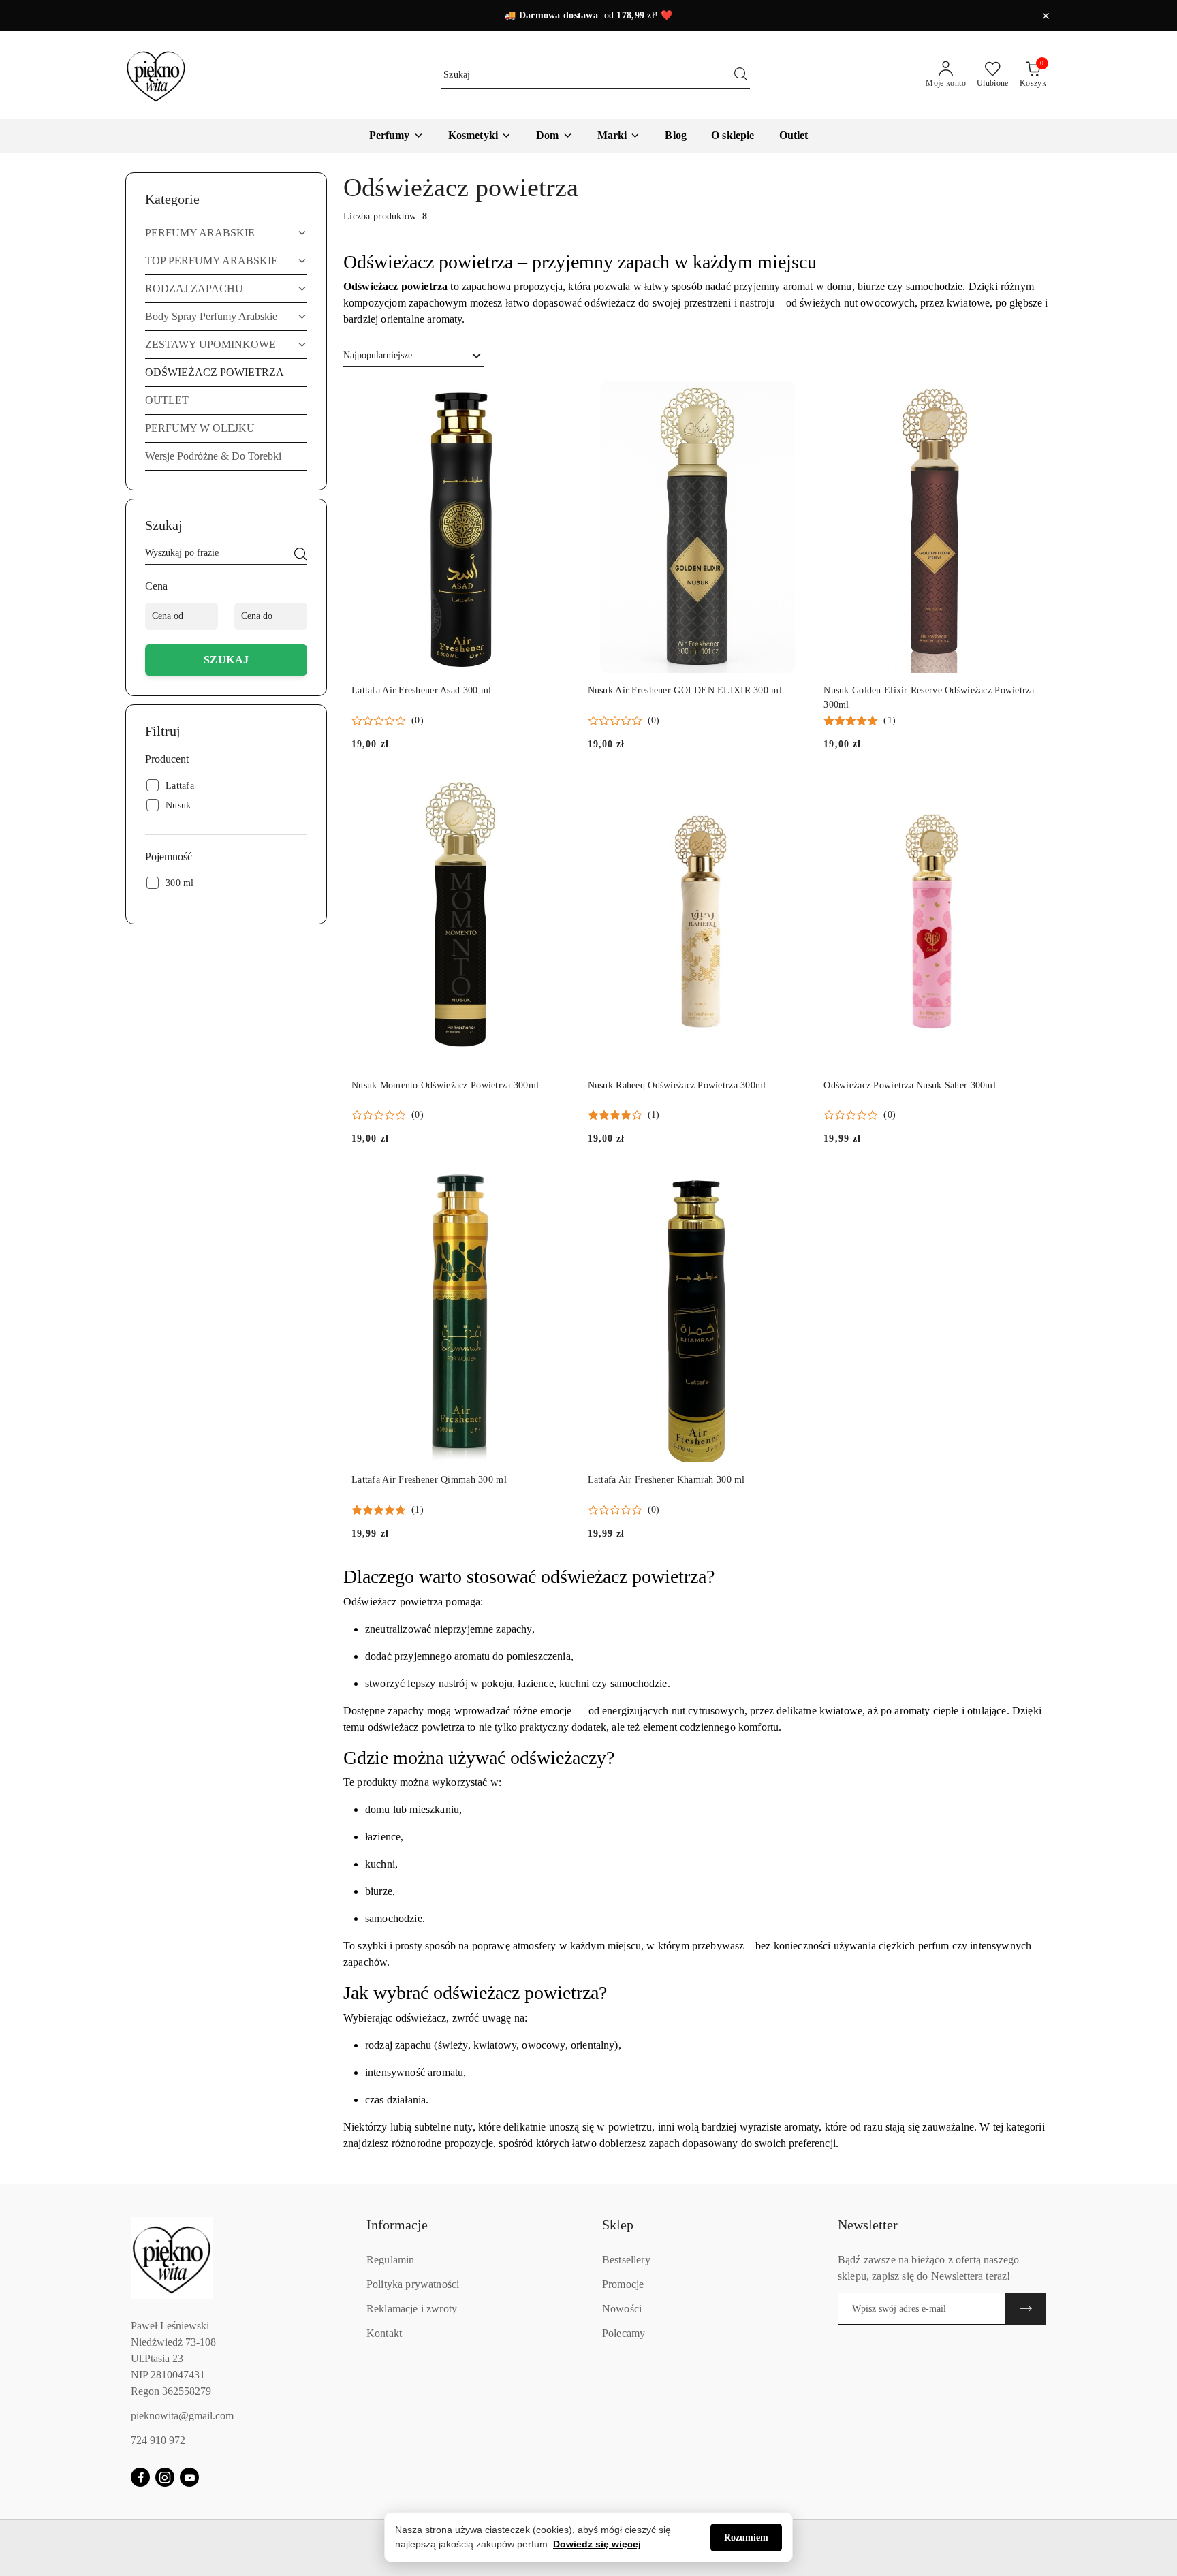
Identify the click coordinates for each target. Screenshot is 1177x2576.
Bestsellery (626, 2260)
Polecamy (624, 2333)
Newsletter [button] (868, 2225)
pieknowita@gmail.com (182, 2416)
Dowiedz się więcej (597, 2544)
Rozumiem (746, 2538)
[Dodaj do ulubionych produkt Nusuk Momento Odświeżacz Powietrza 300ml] (556, 791)
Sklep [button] (618, 2225)
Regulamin (390, 2260)
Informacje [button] (397, 2225)
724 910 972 (158, 2440)
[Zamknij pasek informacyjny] (1046, 16)
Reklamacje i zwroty (412, 2309)
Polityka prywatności (413, 2284)
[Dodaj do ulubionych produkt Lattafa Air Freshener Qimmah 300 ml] (556, 1186)
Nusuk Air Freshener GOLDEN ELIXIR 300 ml (685, 690)
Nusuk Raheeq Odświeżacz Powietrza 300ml (677, 1085)
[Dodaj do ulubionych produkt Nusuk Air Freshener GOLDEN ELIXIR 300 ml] (791, 396)
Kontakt (384, 2333)
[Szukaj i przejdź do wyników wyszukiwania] (740, 75)
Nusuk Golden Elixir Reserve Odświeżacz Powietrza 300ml (929, 697)
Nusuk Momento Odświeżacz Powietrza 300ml (445, 1085)
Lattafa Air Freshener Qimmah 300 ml (429, 1480)
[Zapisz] (1026, 2309)
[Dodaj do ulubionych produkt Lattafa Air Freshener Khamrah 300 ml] (791, 1186)
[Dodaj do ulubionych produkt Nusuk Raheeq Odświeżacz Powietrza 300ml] (791, 791)
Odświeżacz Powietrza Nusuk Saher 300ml (910, 1085)
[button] (619, 136)
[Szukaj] (300, 555)
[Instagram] (165, 2477)
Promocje (623, 2284)
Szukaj (226, 660)
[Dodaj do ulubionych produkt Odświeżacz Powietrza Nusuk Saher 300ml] (1028, 791)
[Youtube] (189, 2477)
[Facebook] (140, 2477)
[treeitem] (226, 233)
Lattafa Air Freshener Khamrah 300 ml (666, 1480)
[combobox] (413, 356)
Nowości (622, 2309)
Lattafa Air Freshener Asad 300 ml (421, 690)
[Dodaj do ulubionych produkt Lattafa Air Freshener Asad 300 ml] (556, 396)
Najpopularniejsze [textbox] (378, 355)
